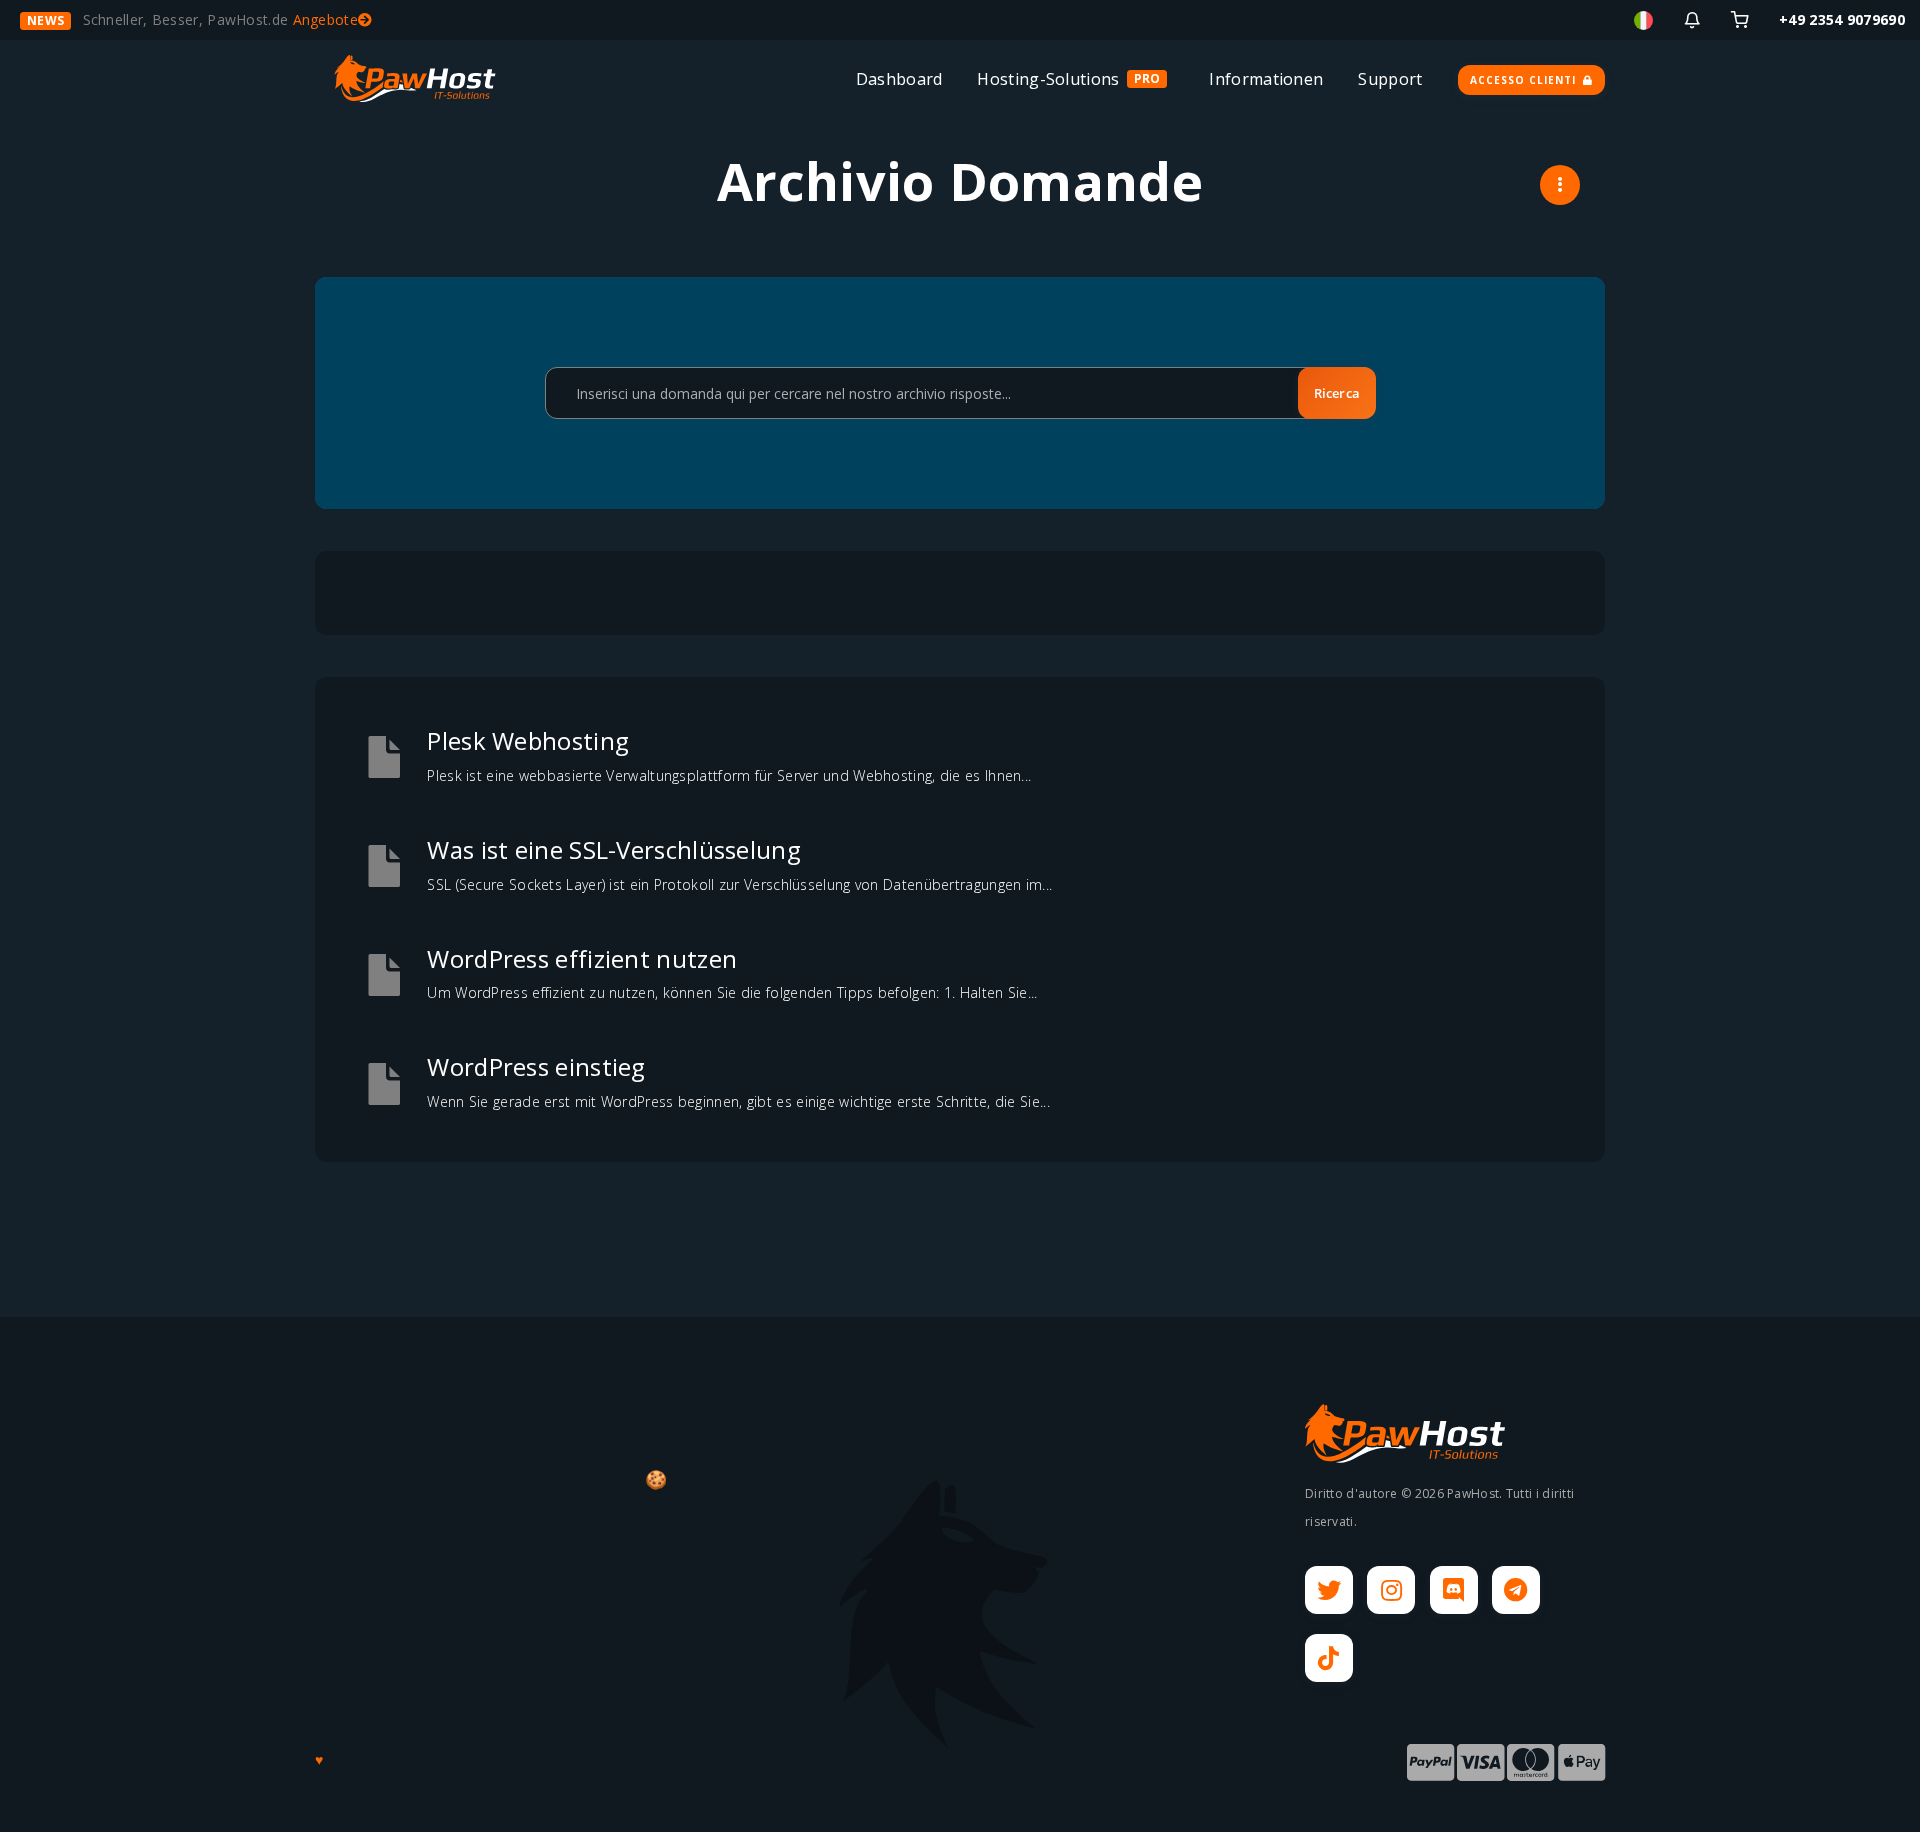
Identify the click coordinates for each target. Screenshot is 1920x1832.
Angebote (325, 19)
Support (1390, 79)
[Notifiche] (1692, 20)
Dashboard (899, 79)
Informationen (1266, 79)
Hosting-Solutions (1048, 79)
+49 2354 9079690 (1842, 19)
